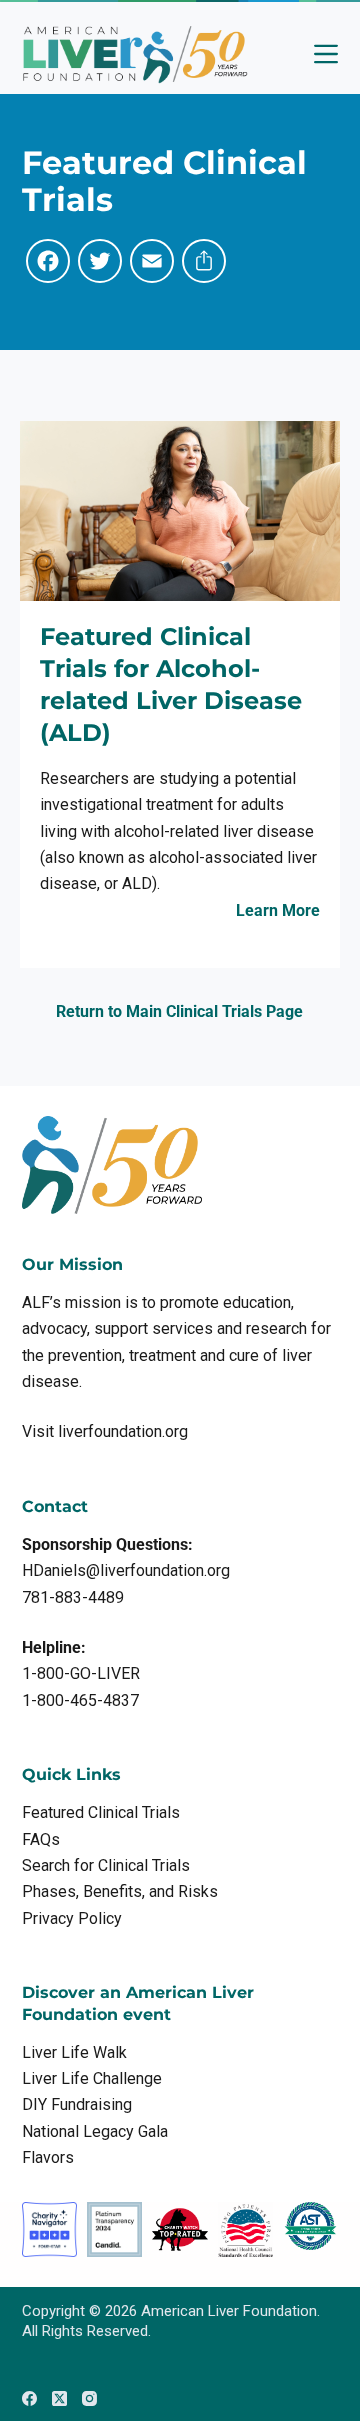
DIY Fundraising (77, 2104)
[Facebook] (29, 2398)
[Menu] (326, 54)
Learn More (278, 910)
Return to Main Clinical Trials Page (179, 1011)
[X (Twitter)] (59, 2398)
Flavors (48, 2157)
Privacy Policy (72, 1918)
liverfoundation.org (123, 1431)
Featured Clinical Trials (101, 1812)
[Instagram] (89, 2398)
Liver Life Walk (74, 2052)
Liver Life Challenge (92, 2078)
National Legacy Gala (95, 2131)
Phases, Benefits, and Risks (120, 1891)
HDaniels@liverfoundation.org (126, 1570)
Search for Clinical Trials (106, 1865)
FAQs (41, 1839)
